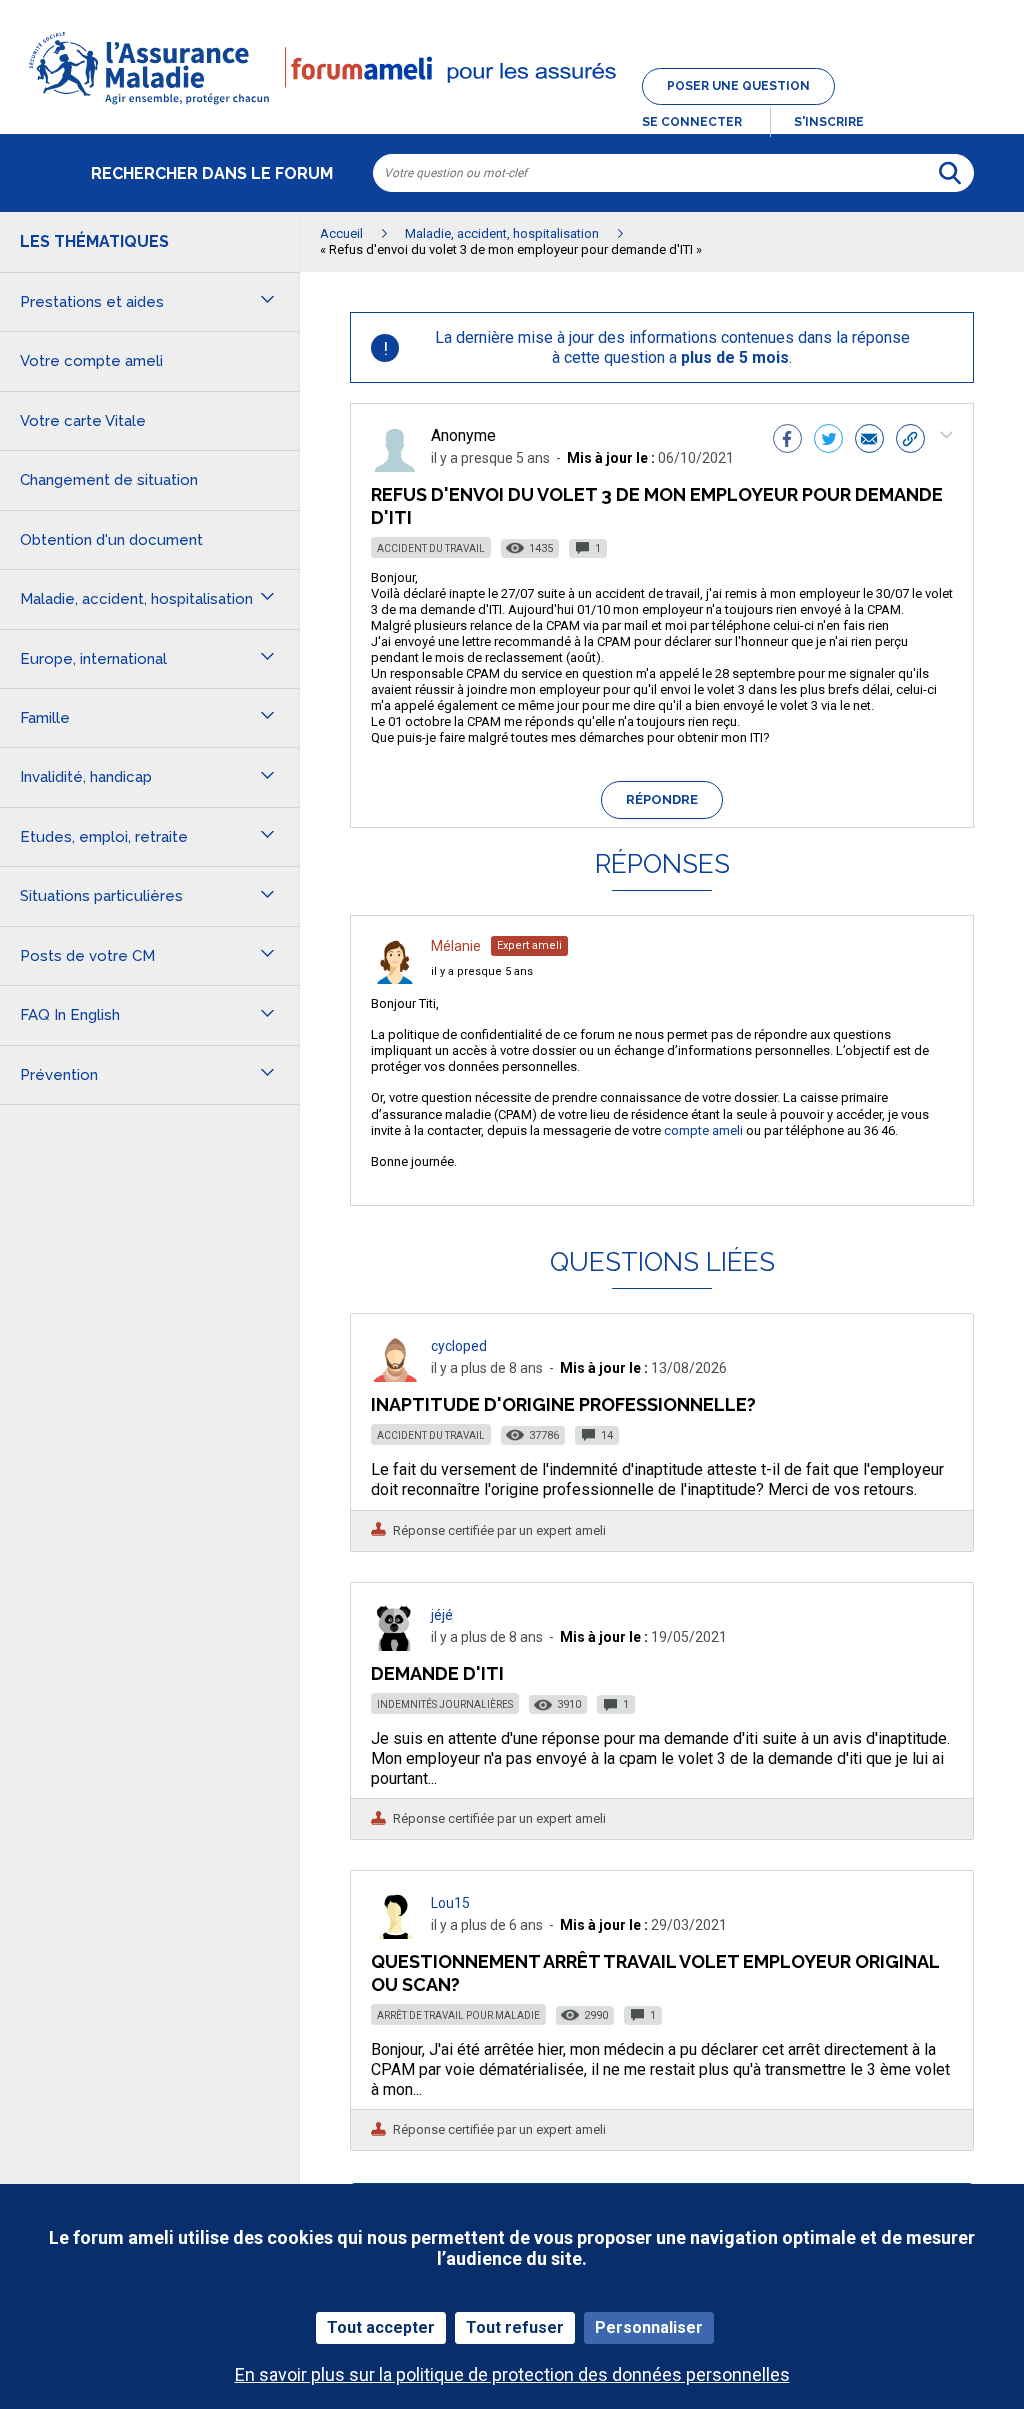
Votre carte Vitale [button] (83, 421)
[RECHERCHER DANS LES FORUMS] (950, 173)
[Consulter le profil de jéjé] (395, 1645)
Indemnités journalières (445, 1704)
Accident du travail (431, 548)
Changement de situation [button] (109, 480)
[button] (512, 106)
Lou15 (450, 1903)
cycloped (459, 1346)
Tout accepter (381, 2327)
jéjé (442, 1615)
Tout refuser (515, 2327)
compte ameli (703, 1130)
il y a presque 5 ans (482, 971)
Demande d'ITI (437, 1673)
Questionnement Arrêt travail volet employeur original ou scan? (655, 1972)
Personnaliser (649, 2327)
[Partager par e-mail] (869, 441)
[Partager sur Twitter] (828, 441)
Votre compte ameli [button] (91, 361)
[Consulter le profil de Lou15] (395, 1933)
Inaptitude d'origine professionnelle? (563, 1404)
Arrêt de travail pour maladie (458, 2015)
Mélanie (456, 946)
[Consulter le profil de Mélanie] (395, 978)
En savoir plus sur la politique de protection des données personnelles (512, 2374)
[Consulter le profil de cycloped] (395, 1376)
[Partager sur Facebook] (787, 441)
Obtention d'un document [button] (111, 540)
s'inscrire (829, 122)
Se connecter (692, 122)
